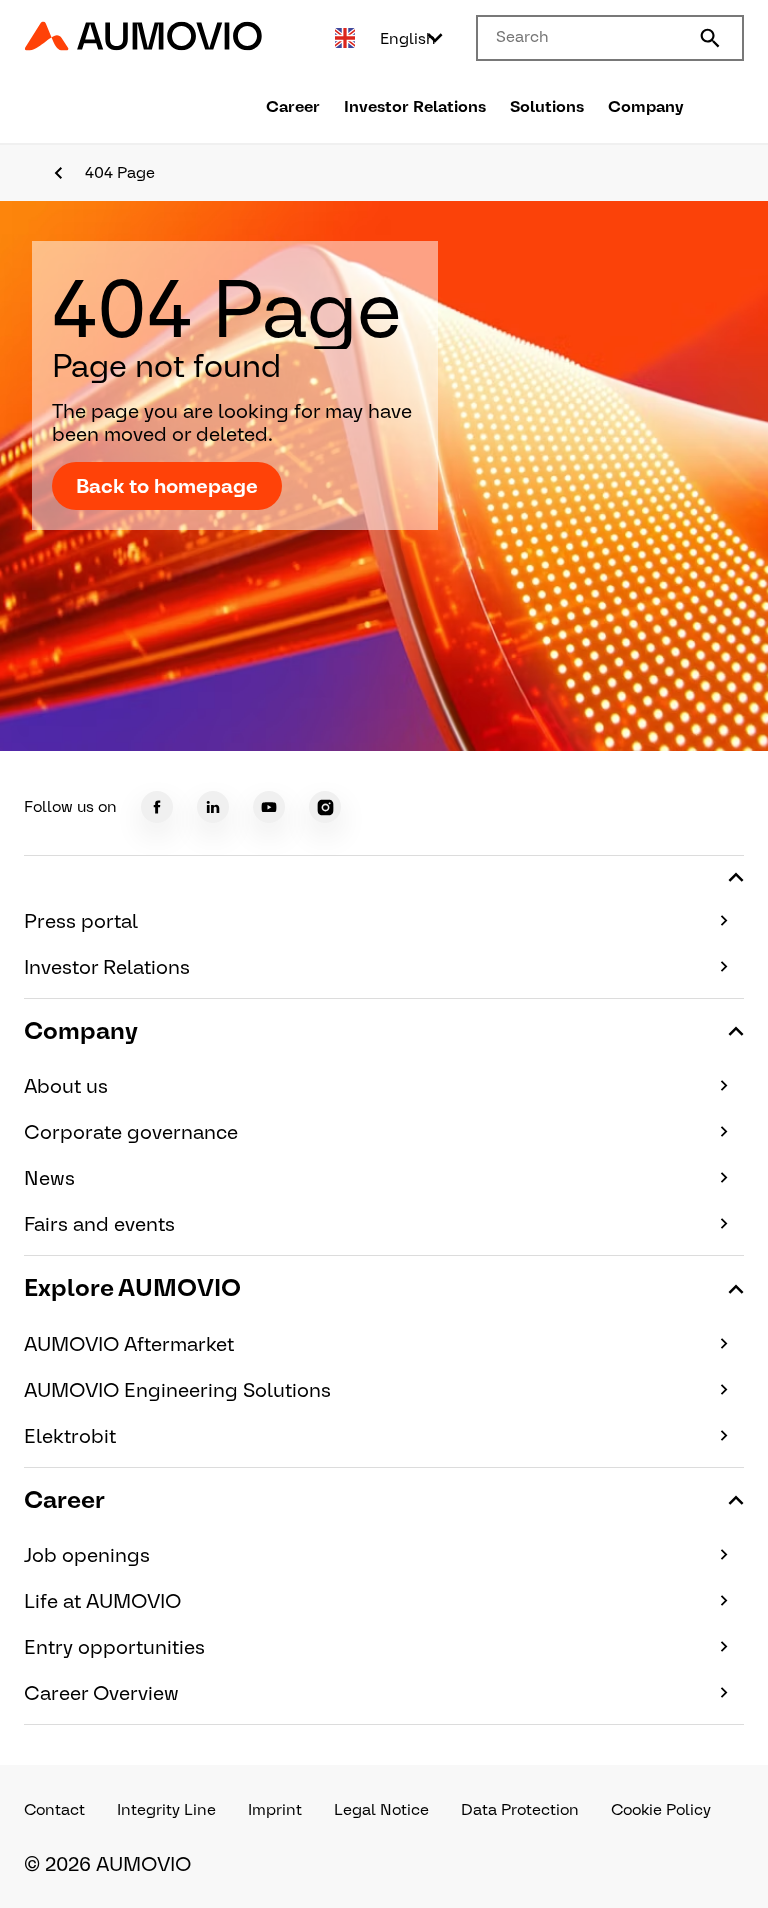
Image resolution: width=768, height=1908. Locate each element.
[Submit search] (710, 38)
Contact (54, 1809)
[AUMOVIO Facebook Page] (157, 807)
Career (293, 106)
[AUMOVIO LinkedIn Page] (213, 807)
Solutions (547, 106)
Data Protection (520, 1809)
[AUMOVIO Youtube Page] (269, 807)
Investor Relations (415, 106)
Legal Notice (381, 1809)
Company (646, 106)
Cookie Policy (661, 1809)
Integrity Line (166, 1809)
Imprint (275, 1809)
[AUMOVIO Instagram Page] (325, 807)
